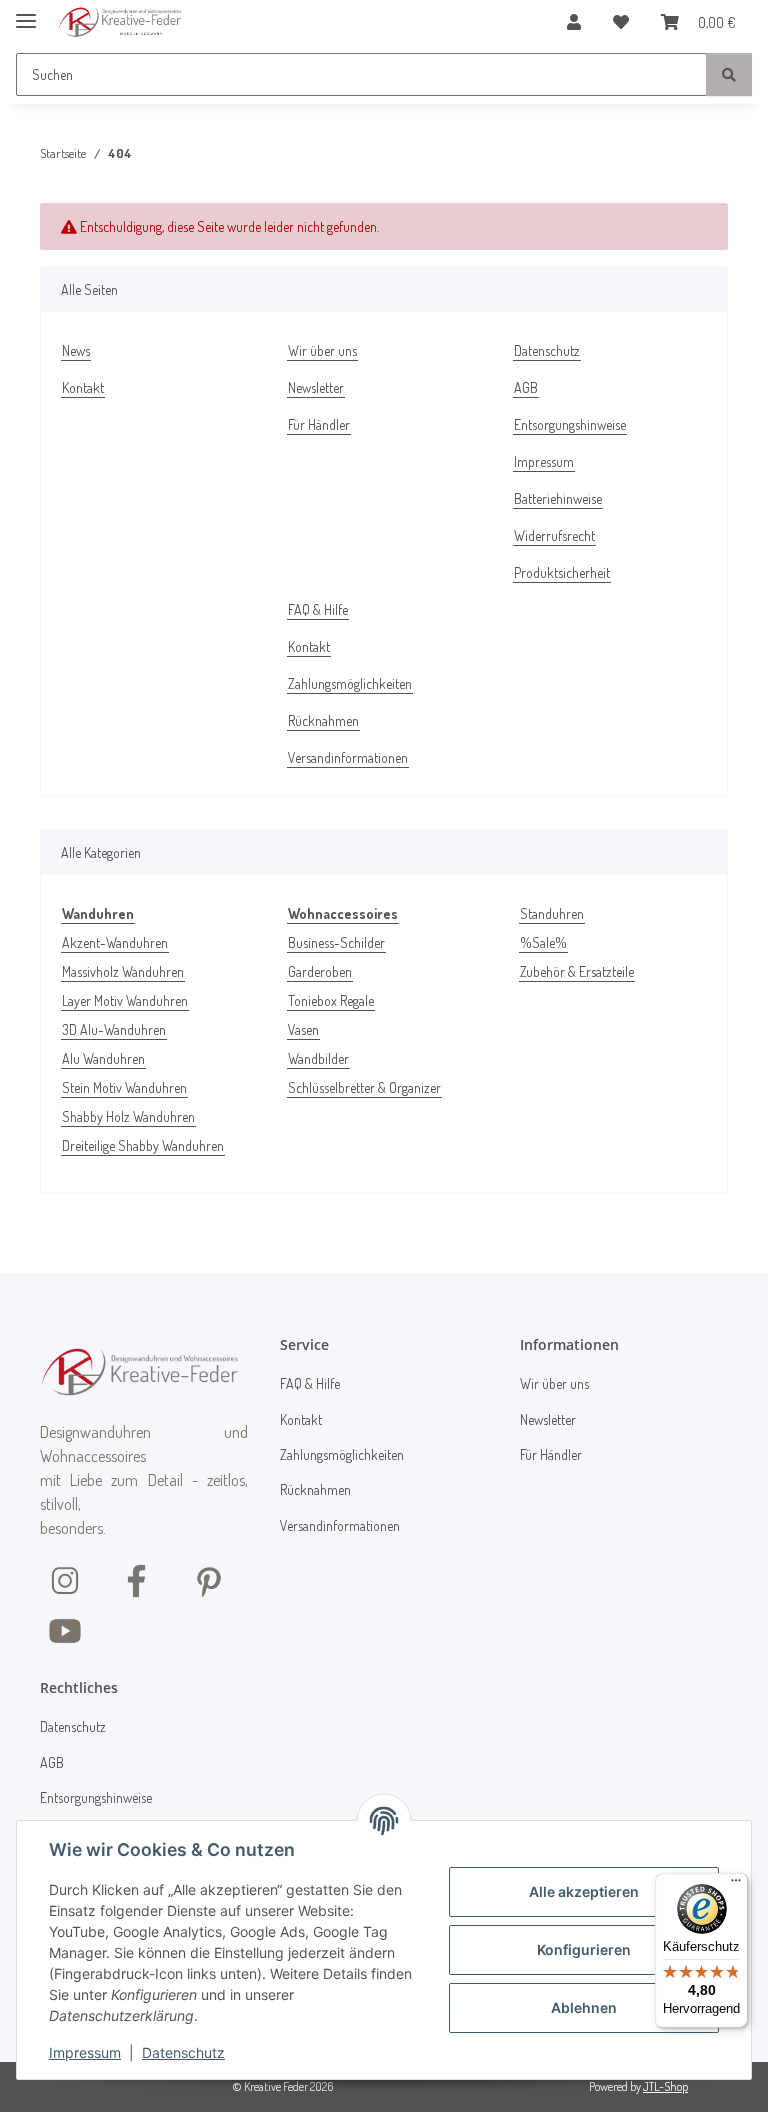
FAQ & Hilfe (318, 609)
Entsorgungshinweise (570, 424)
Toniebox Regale (331, 1000)
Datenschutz (183, 2052)
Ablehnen (584, 2007)
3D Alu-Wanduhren (114, 1029)
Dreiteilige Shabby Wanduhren (143, 1145)
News (76, 350)
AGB (526, 387)
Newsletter (316, 387)
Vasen (303, 1029)
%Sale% (543, 942)
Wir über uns (322, 350)
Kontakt (83, 387)
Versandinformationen (348, 757)
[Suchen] (729, 74)
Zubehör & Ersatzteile (577, 971)
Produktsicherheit (562, 572)
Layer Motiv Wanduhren (125, 1000)
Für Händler (319, 424)
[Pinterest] (209, 1579)
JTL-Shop (665, 2086)
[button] (574, 22)
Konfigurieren (584, 1949)
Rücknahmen (323, 720)
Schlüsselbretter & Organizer (364, 1087)
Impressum (85, 2052)
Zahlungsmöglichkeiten (350, 683)
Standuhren (552, 913)
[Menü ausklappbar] (26, 12)
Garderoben (320, 971)
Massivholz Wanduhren (123, 971)
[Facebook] (137, 1579)
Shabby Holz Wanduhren (128, 1116)
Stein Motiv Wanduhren (124, 1087)
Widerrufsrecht (554, 535)
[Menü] (736, 1885)
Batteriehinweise (558, 498)
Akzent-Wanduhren (115, 942)
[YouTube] (65, 1629)
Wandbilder (318, 1058)
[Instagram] (65, 1579)
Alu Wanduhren (103, 1058)
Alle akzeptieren (584, 1891)
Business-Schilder (336, 942)
